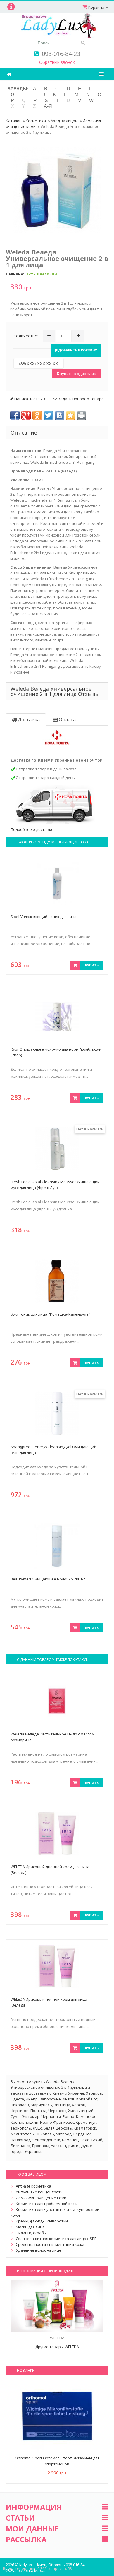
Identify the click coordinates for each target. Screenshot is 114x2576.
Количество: (26, 336)
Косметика (36, 121)
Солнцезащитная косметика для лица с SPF (56, 2239)
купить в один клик (77, 373)
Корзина (96, 7)
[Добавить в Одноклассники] (37, 415)
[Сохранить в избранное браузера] (70, 415)
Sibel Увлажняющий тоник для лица (44, 917)
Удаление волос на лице (39, 2250)
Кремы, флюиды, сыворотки (42, 2221)
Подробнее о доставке (32, 829)
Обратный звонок (57, 62)
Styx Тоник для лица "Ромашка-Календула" (50, 1314)
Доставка (28, 720)
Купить (92, 965)
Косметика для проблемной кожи (47, 2204)
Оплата (67, 720)
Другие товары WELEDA (57, 2347)
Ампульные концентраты (40, 2192)
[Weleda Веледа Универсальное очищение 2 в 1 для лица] (57, 190)
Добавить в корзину (77, 350)
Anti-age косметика (33, 2186)
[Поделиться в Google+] (26, 415)
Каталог (13, 121)
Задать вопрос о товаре (80, 399)
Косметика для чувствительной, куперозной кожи (55, 2212)
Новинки (26, 2370)
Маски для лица (30, 2227)
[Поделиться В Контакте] (59, 415)
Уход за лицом (64, 121)
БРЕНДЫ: (18, 89)
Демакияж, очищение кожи (41, 2198)
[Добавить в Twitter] (48, 415)
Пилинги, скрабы (31, 2233)
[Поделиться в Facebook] (15, 415)
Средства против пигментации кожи (50, 2244)
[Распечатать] (82, 415)
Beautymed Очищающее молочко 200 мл (48, 1579)
